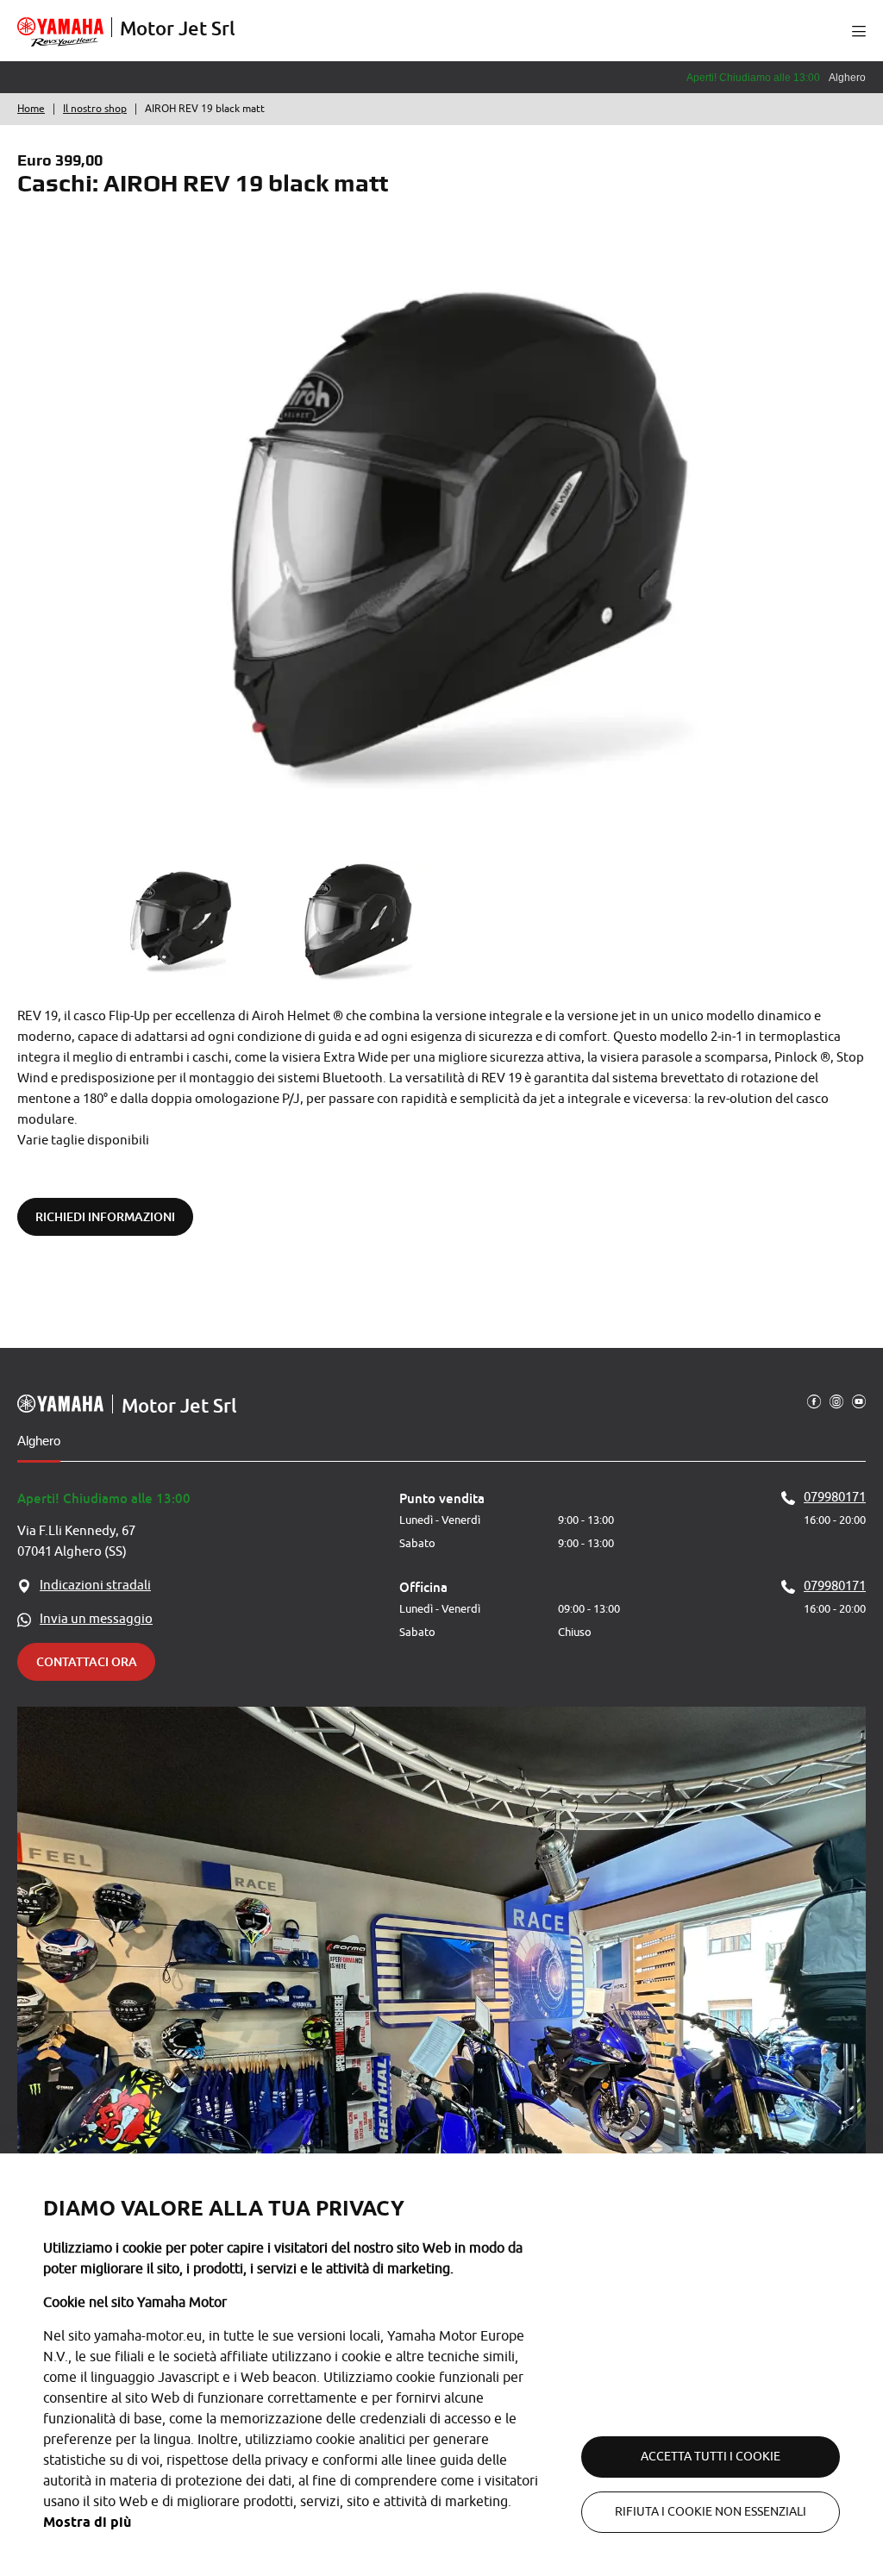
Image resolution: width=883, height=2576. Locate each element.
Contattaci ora (87, 1661)
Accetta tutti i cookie (711, 2457)
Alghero (39, 1441)
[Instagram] (836, 1401)
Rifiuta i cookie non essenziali (711, 2512)
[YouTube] (859, 1401)
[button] (859, 31)
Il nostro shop (95, 109)
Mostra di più (87, 2522)
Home (31, 109)
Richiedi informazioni (105, 1216)
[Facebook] (814, 1401)
